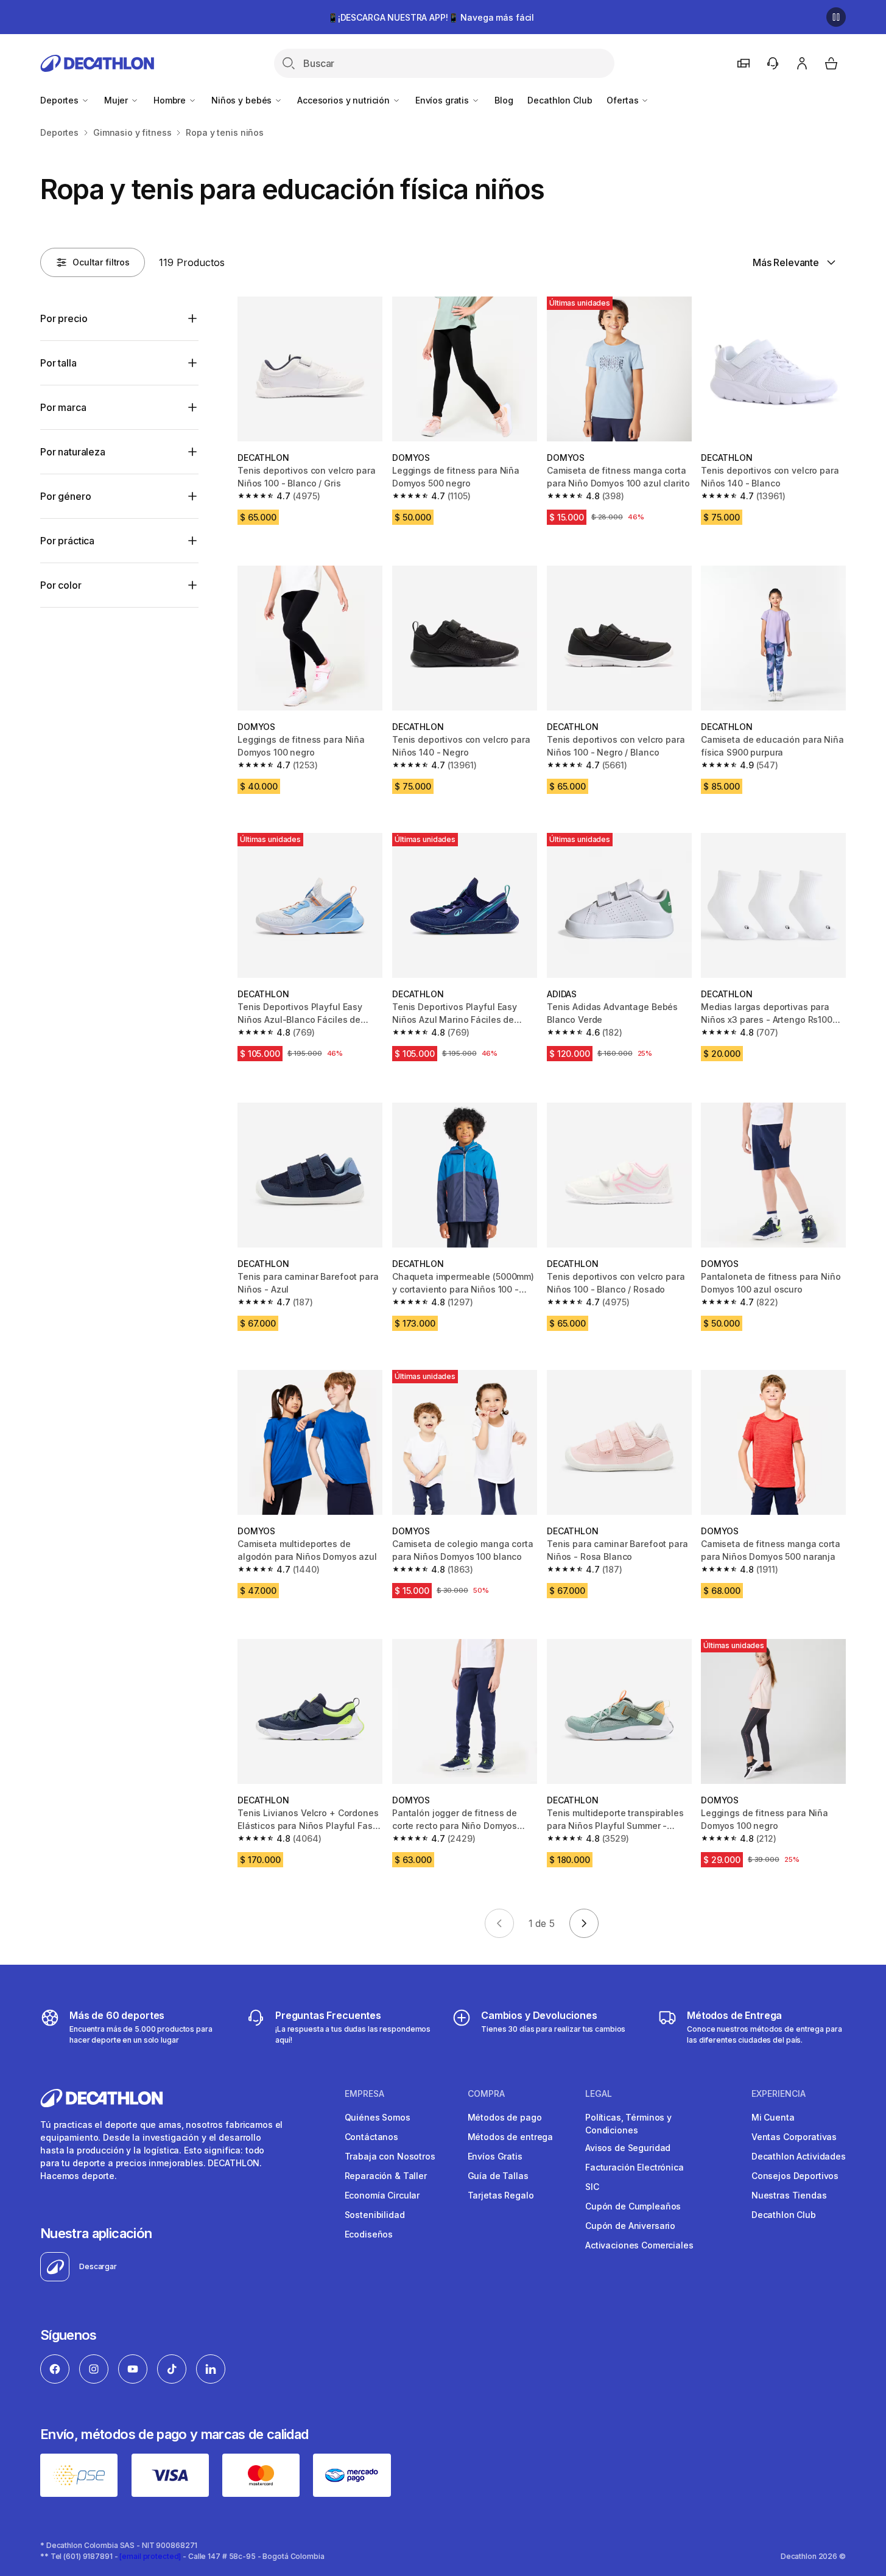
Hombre (171, 100)
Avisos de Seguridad (628, 2148)
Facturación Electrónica (635, 2167)
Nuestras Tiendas (789, 2195)
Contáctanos (371, 2137)
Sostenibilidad (375, 2215)
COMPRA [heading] (486, 2094)
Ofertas (624, 100)
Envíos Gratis (495, 2156)
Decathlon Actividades (799, 2156)
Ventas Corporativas (794, 2137)
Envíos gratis (443, 100)
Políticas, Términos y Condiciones (628, 2124)
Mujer (117, 100)
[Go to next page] (584, 1923)
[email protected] (150, 2556)
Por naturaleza (73, 452)
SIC (592, 2187)
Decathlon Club (560, 100)
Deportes (61, 100)
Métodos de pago (505, 2117)
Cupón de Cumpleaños (633, 2206)
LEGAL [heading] (599, 2094)
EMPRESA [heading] (364, 2094)
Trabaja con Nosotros (390, 2156)
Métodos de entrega (510, 2137)
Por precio (64, 318)
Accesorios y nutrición (345, 100)
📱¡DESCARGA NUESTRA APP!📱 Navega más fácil (431, 17)
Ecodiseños (369, 2234)
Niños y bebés (243, 100)
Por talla (58, 363)
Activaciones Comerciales (639, 2245)
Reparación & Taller (386, 2176)
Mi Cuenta (773, 2117)
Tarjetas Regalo (501, 2195)
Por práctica (67, 541)
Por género (65, 496)
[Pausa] (836, 17)
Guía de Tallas (498, 2176)
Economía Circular (382, 2195)
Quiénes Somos (378, 2117)
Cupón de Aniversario (630, 2226)
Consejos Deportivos (795, 2176)
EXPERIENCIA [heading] (779, 2094)
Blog (504, 100)
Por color (61, 585)
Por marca (63, 407)
